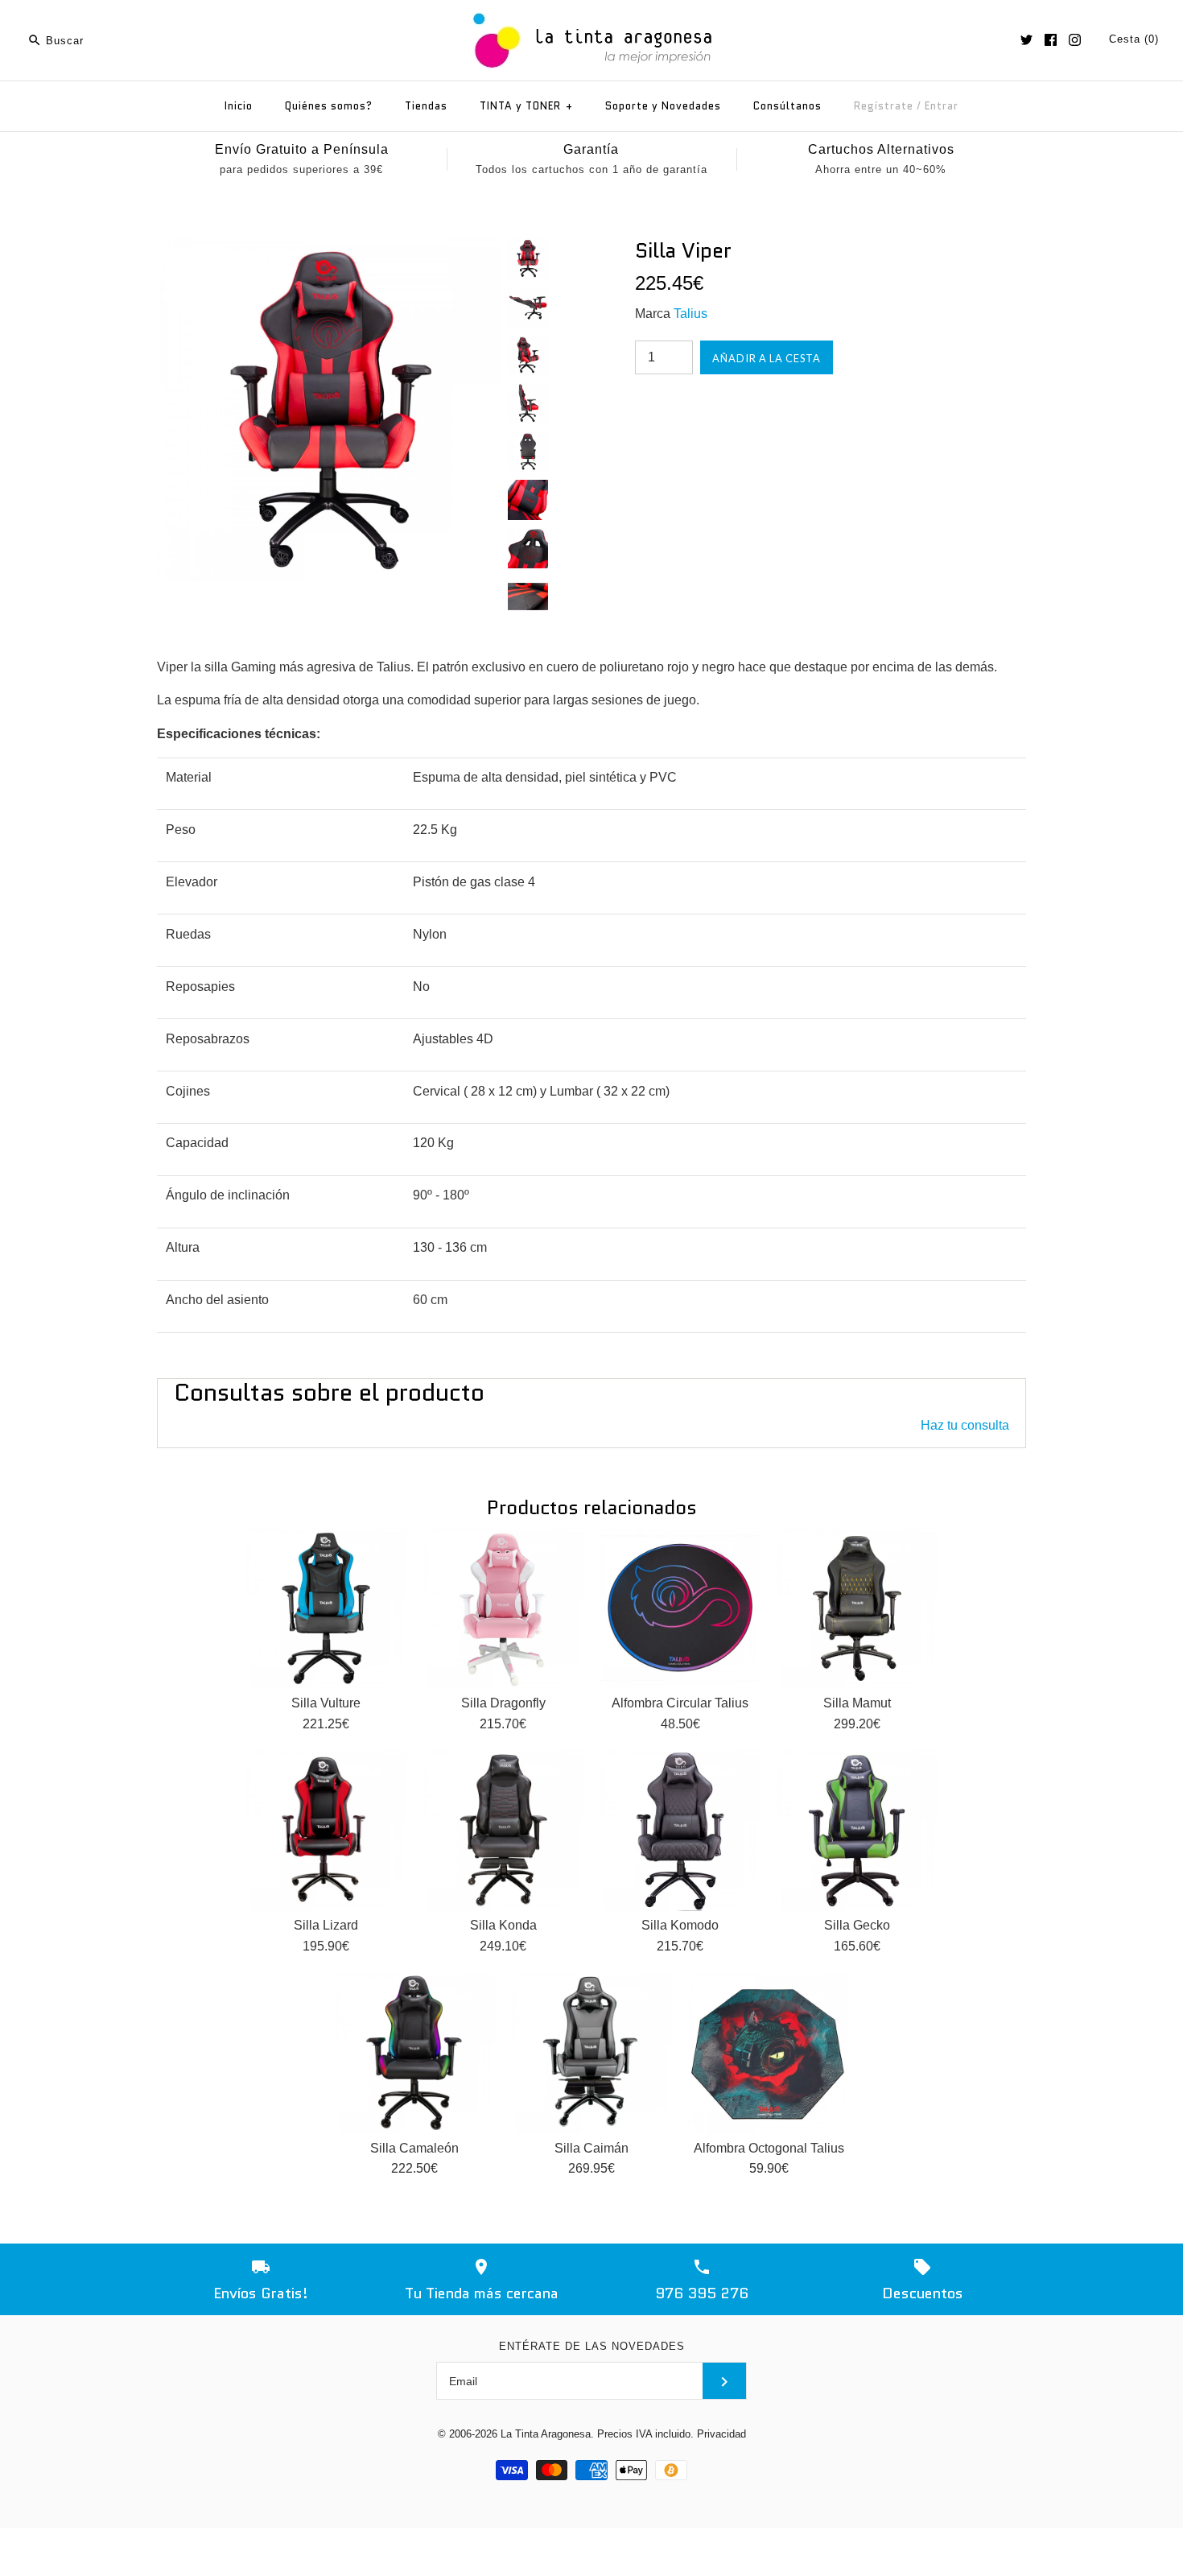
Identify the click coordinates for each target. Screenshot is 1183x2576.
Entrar (942, 106)
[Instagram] (1075, 40)
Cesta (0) (1134, 39)
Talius (690, 314)
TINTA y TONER (526, 106)
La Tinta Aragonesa (546, 2434)
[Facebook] (1051, 40)
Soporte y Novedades (663, 106)
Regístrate (884, 106)
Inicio (239, 106)
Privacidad (721, 2434)
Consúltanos (787, 106)
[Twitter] (1026, 40)
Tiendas (426, 106)
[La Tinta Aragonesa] (592, 10)
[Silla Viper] (328, 248)
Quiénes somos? (329, 106)
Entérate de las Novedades (592, 2346)
